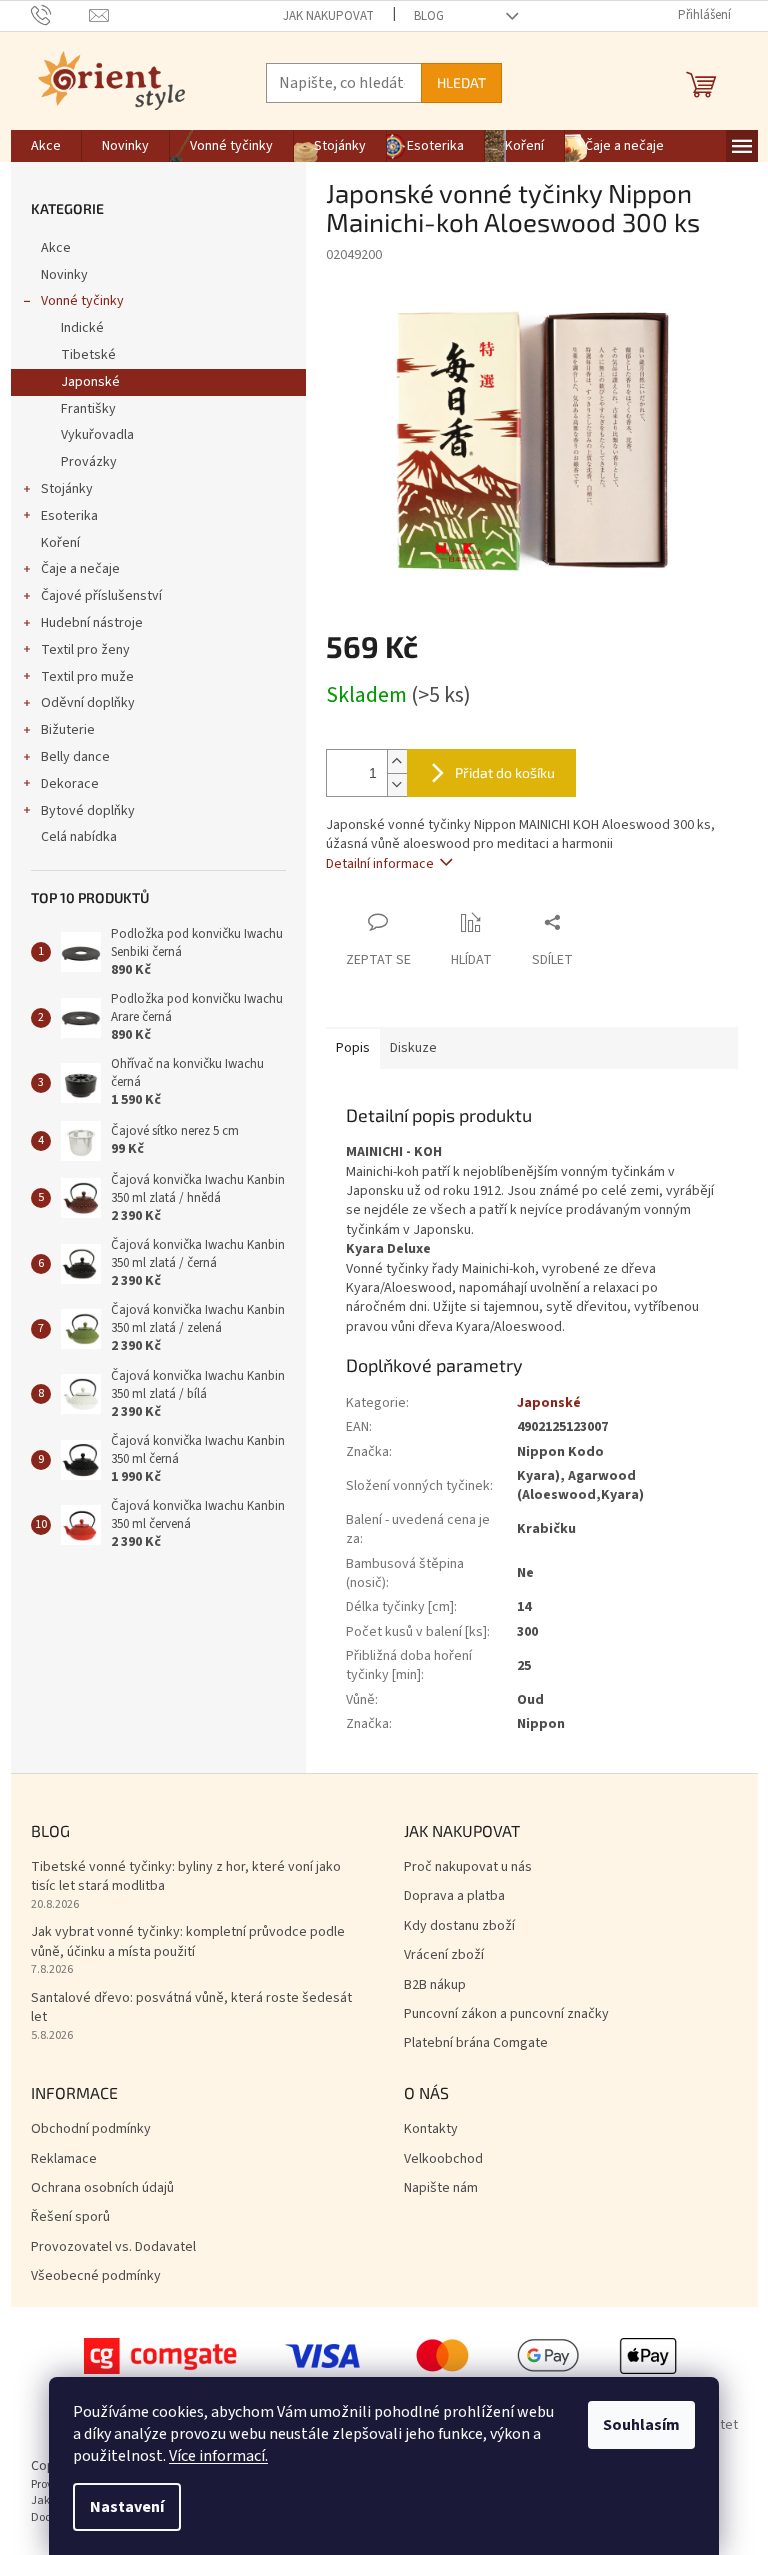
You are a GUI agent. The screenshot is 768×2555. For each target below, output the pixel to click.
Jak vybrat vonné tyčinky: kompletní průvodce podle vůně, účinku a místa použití (188, 1942)
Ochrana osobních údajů (102, 2188)
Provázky (89, 462)
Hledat (461, 82)
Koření (60, 543)
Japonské (90, 382)
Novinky (64, 275)
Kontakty (431, 2129)
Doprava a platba (454, 1896)
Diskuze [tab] (413, 1048)
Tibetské (88, 355)
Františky (88, 409)
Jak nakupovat (328, 16)
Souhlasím (641, 2425)
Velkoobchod (443, 2159)
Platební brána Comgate (476, 2043)
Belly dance (75, 757)
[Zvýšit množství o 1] (397, 761)
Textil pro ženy (85, 650)
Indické (82, 328)
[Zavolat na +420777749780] (60, 15)
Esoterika (69, 516)
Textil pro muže (87, 677)
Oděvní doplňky (88, 703)
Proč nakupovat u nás (468, 1867)
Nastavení (127, 2507)
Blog (429, 16)
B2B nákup (435, 1985)
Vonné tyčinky (82, 301)
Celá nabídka (79, 837)
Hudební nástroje (92, 623)
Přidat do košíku (505, 772)
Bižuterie (68, 730)
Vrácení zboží (444, 1955)
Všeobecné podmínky (96, 2276)
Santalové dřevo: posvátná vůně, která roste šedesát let (191, 2008)
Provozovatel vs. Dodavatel (113, 2247)
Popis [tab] (353, 1048)
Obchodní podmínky (91, 2129)
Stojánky (67, 489)
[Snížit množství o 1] (397, 784)
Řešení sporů (70, 2217)
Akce (56, 248)
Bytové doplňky (88, 811)
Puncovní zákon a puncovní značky (506, 2014)
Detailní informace (380, 864)
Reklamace (64, 2159)
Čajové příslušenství (101, 596)
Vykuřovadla (97, 435)
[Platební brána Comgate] (384, 2355)
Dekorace (70, 784)
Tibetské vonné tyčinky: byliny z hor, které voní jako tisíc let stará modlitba (186, 1877)
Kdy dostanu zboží (459, 1926)
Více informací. (218, 2456)
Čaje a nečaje (80, 569)
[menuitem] (46, 146)
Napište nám (441, 2188)
